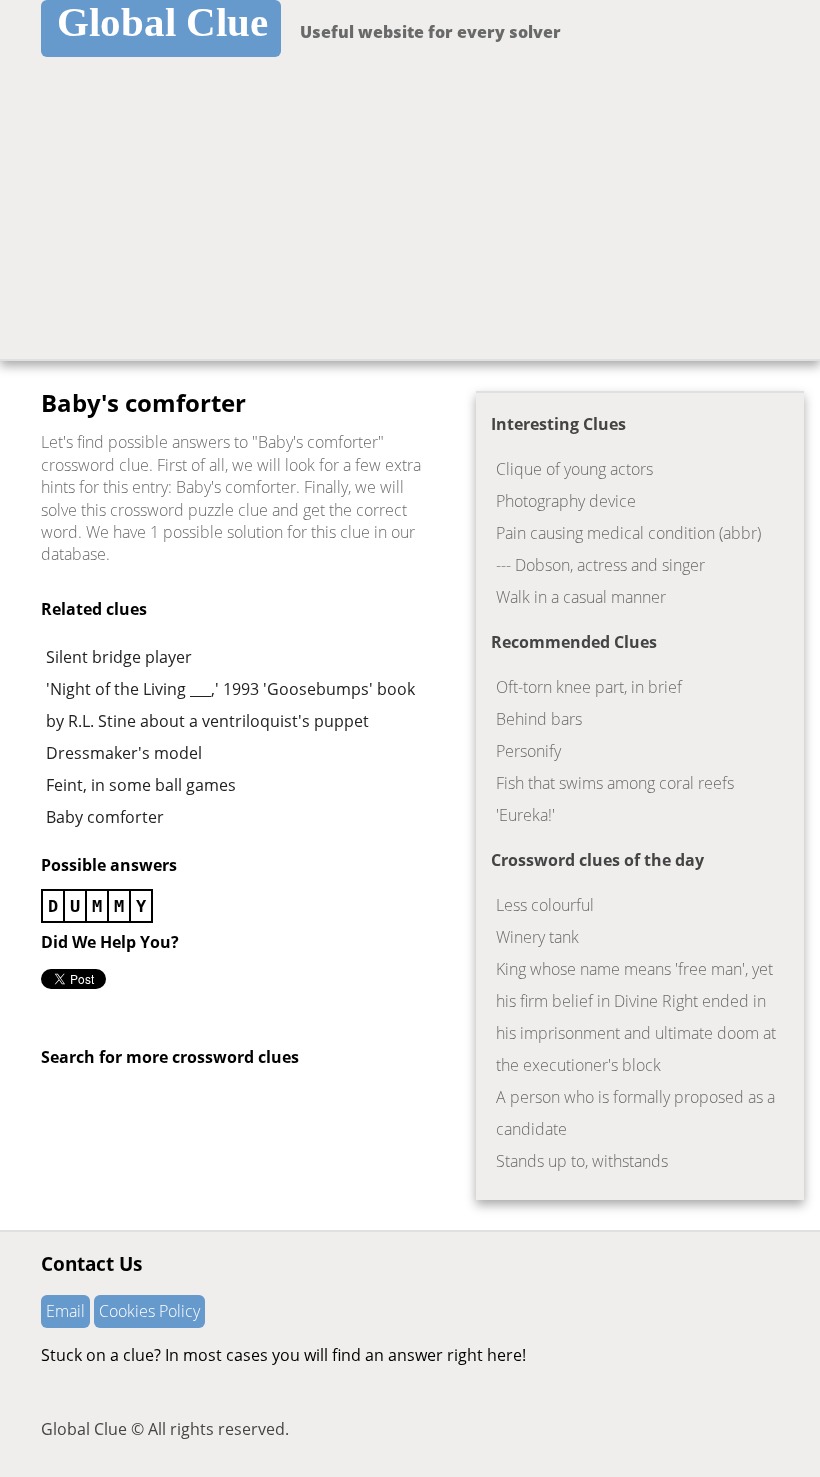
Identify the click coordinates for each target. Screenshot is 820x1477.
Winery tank (537, 937)
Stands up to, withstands (582, 1161)
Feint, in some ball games (141, 785)
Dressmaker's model (124, 753)
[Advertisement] (410, 209)
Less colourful (545, 905)
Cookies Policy (149, 1311)
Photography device (566, 501)
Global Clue (162, 22)
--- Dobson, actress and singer (600, 565)
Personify (528, 751)
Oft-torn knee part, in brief (589, 687)
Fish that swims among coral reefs (615, 783)
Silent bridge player (119, 657)
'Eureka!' (525, 815)
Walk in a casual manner (581, 597)
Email (65, 1311)
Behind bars (539, 719)
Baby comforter (105, 817)
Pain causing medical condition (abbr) (628, 533)
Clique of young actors (574, 469)
